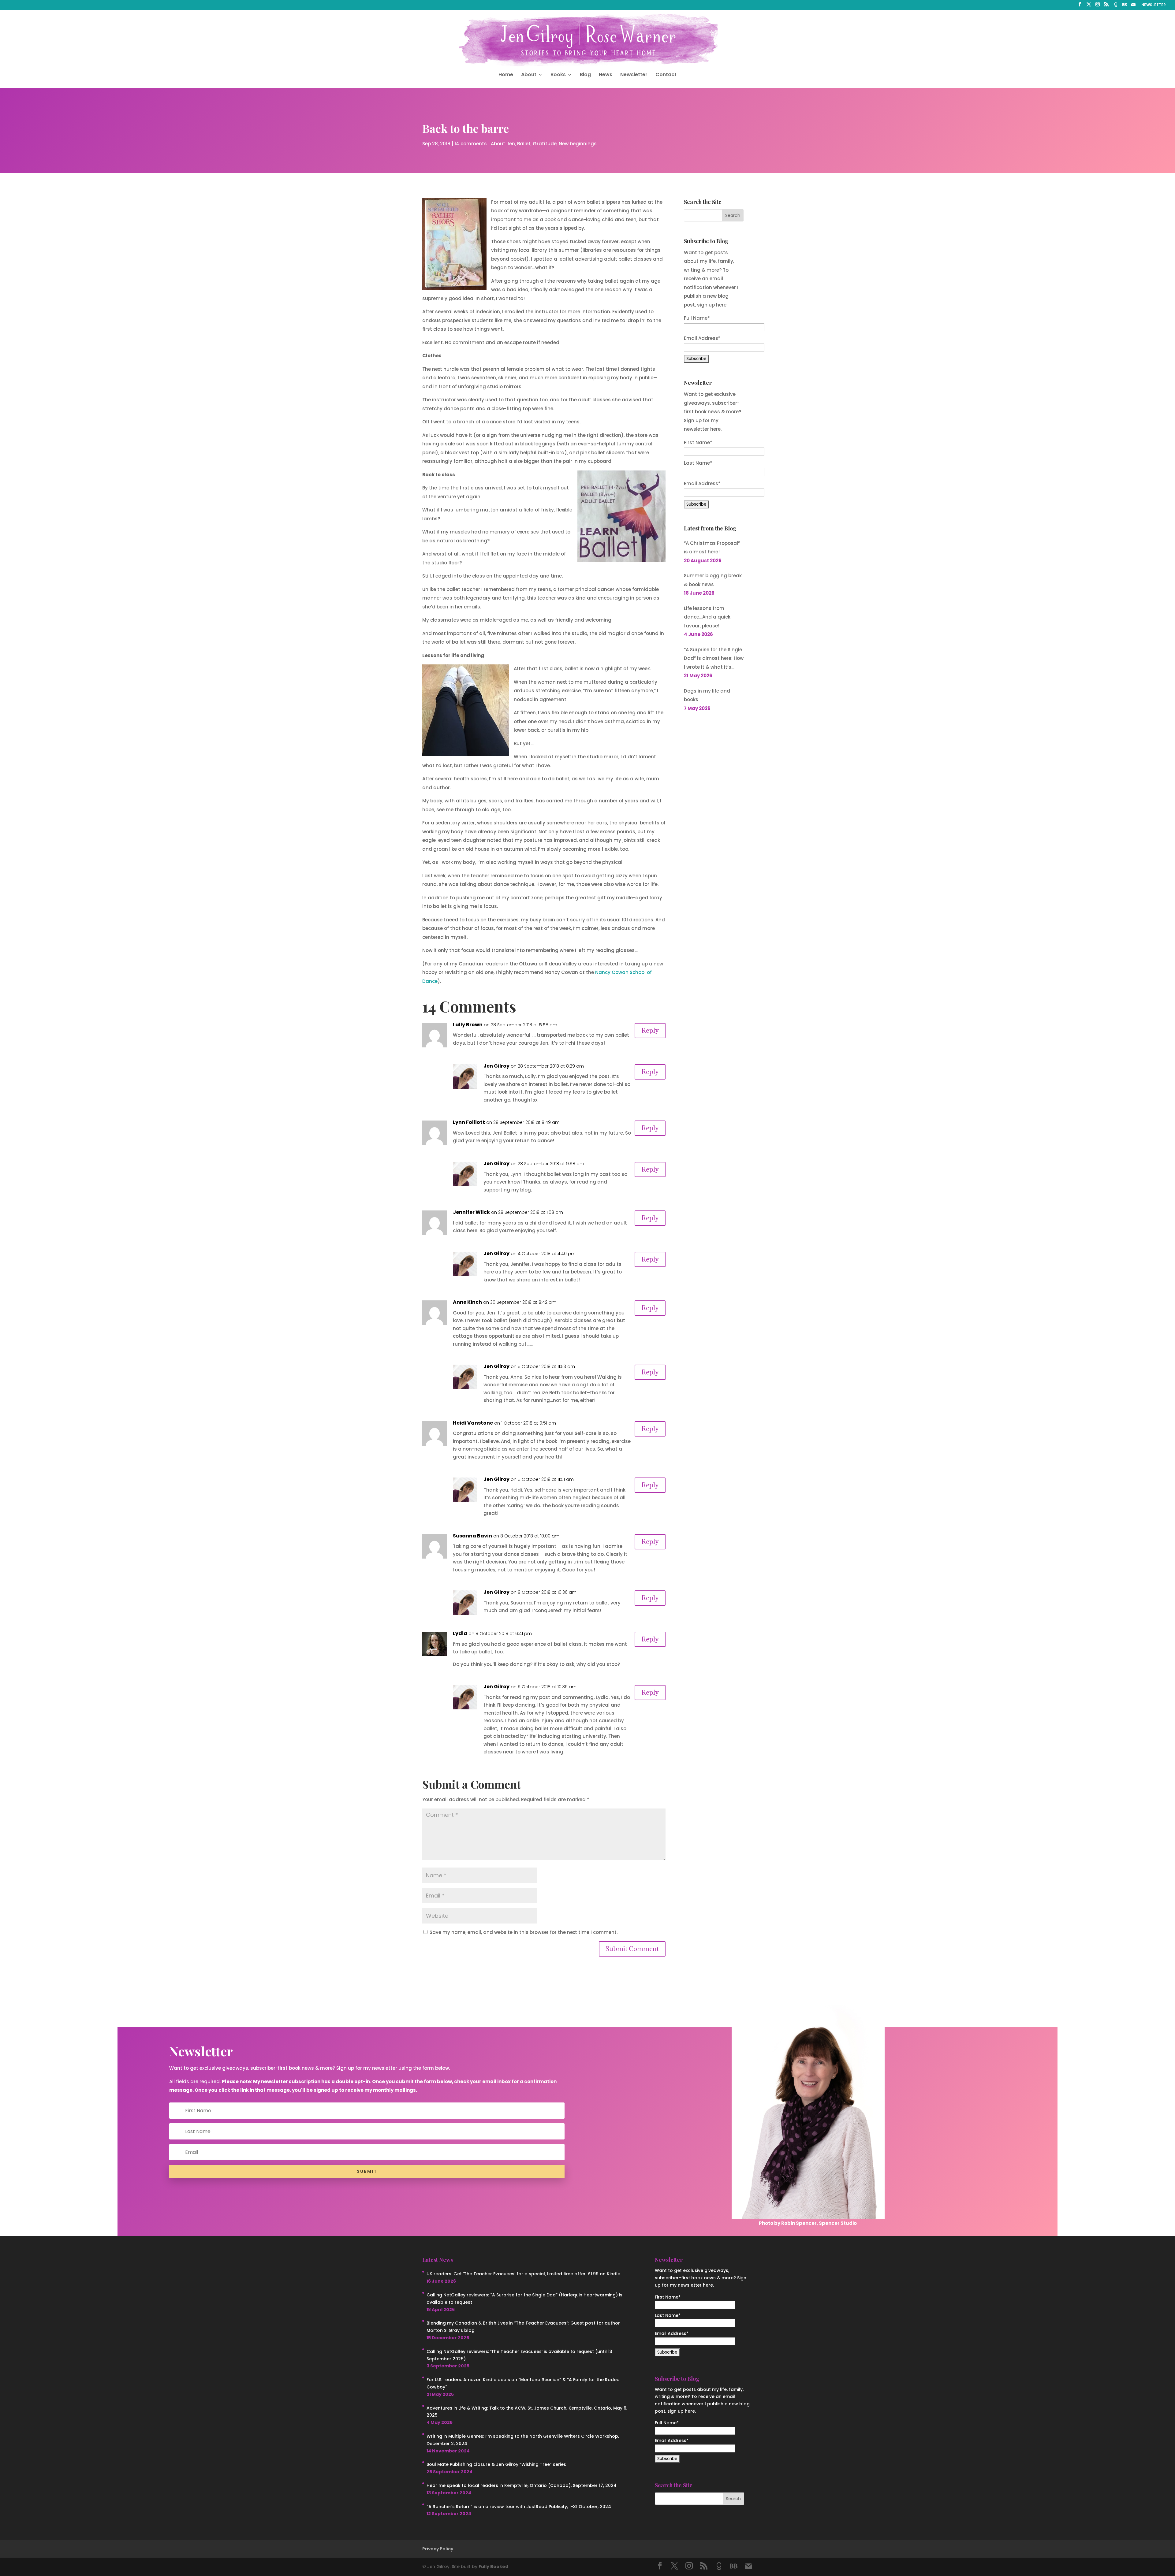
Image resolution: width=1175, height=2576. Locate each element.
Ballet (524, 144)
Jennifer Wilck (471, 1212)
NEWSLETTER (1154, 5)
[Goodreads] (1116, 6)
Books (558, 75)
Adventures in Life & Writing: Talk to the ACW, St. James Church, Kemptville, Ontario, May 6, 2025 (527, 2412)
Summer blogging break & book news (713, 580)
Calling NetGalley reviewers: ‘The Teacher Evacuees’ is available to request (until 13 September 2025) (519, 2355)
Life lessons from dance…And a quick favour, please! (707, 617)
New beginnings (578, 144)
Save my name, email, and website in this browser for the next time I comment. (524, 1932)
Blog (585, 75)
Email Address (702, 483)
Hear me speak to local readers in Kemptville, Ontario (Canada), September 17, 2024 (522, 2485)
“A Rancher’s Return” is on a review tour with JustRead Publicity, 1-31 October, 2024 (519, 2507)
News (606, 75)
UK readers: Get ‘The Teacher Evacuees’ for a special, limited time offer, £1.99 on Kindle (523, 2274)
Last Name (698, 463)
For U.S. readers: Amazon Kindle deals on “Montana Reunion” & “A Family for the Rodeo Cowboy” (523, 2383)
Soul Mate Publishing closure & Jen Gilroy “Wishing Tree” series (496, 2464)
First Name (698, 442)
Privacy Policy (438, 2549)
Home (506, 75)
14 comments (471, 144)
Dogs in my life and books (707, 695)
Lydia (460, 1633)
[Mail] (1133, 6)
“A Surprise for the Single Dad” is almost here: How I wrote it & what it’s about (714, 659)
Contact (666, 75)
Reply (650, 1030)
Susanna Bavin (472, 1536)
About (529, 75)
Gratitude (545, 144)
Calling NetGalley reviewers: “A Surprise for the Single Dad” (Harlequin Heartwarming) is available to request (524, 2299)
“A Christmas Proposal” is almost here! (712, 548)
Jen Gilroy (496, 1066)
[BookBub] (1125, 6)
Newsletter (634, 75)
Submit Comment (632, 1949)
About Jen (503, 144)
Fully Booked (493, 2567)
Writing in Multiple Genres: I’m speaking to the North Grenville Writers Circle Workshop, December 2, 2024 (523, 2440)
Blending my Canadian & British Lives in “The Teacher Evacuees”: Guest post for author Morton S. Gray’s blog (523, 2327)
